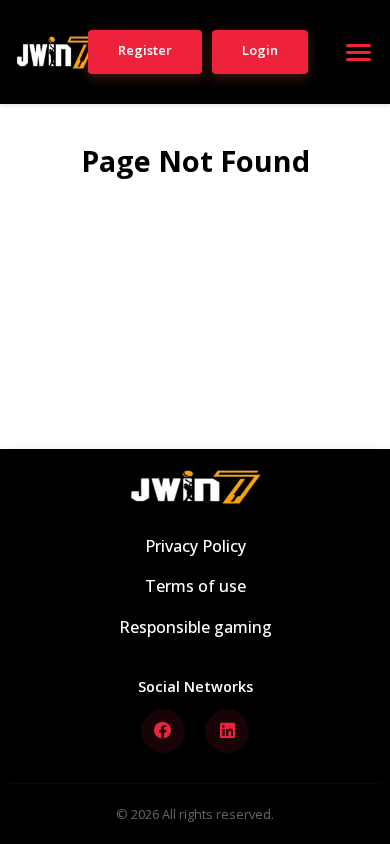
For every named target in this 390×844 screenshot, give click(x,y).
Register (145, 50)
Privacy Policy (195, 546)
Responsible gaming (195, 627)
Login (260, 50)
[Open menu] (358, 52)
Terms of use (195, 586)
